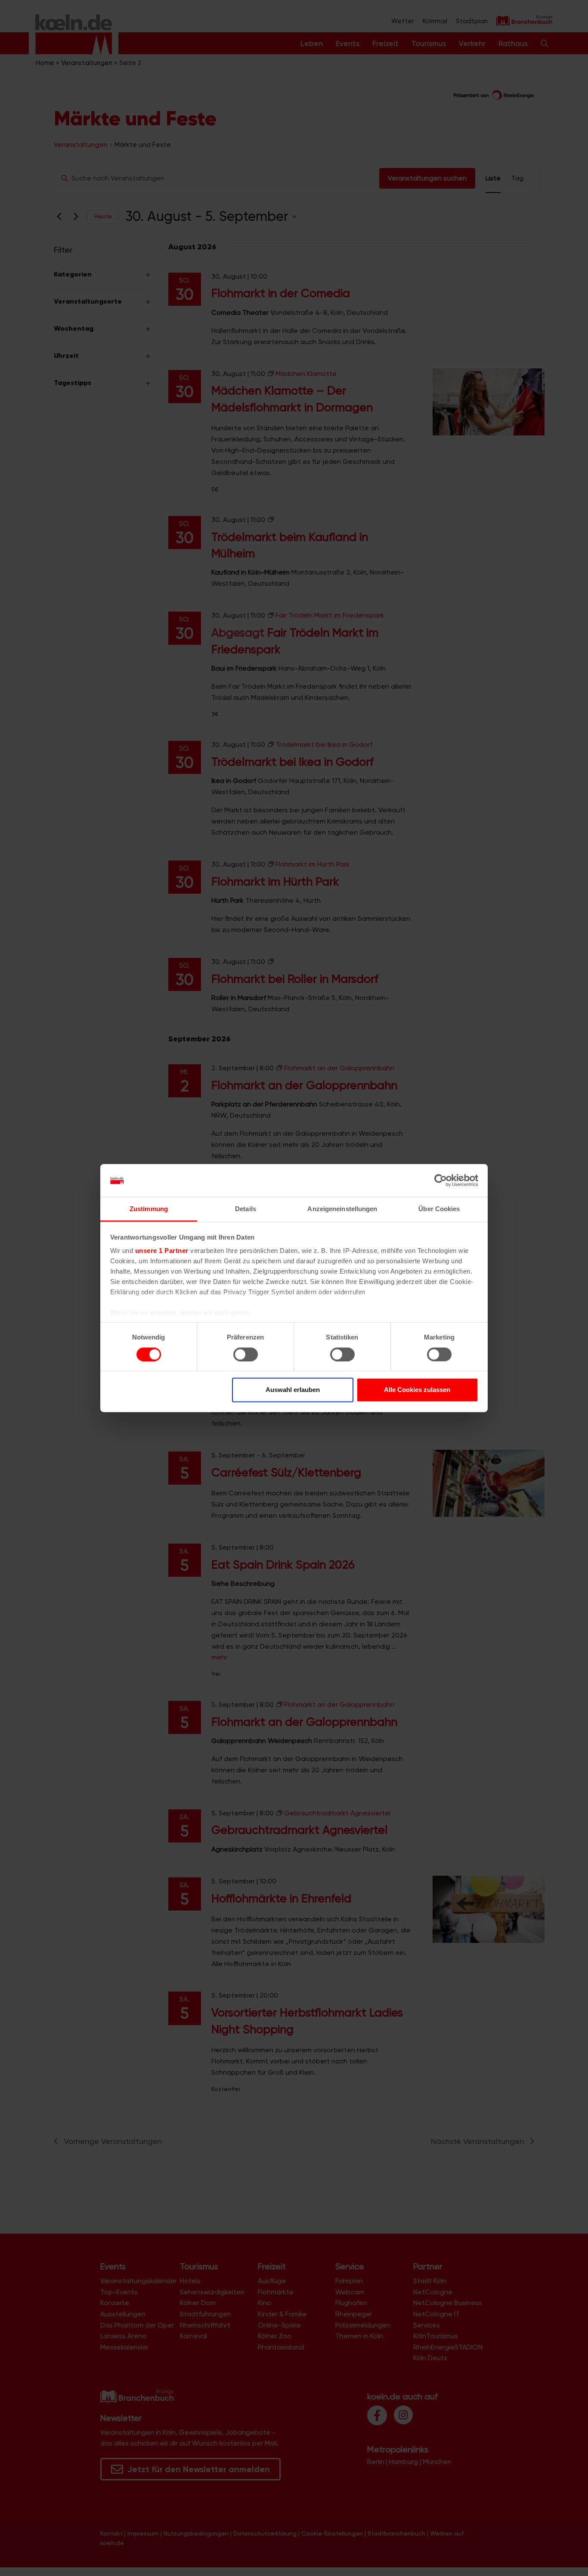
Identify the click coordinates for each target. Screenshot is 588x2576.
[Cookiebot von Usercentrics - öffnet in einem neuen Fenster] (441, 1181)
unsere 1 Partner (162, 1251)
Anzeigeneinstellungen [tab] (342, 1209)
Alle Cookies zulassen (417, 1390)
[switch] (246, 1354)
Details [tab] (246, 1209)
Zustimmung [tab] (149, 1209)
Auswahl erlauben (293, 1390)
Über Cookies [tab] (439, 1209)
